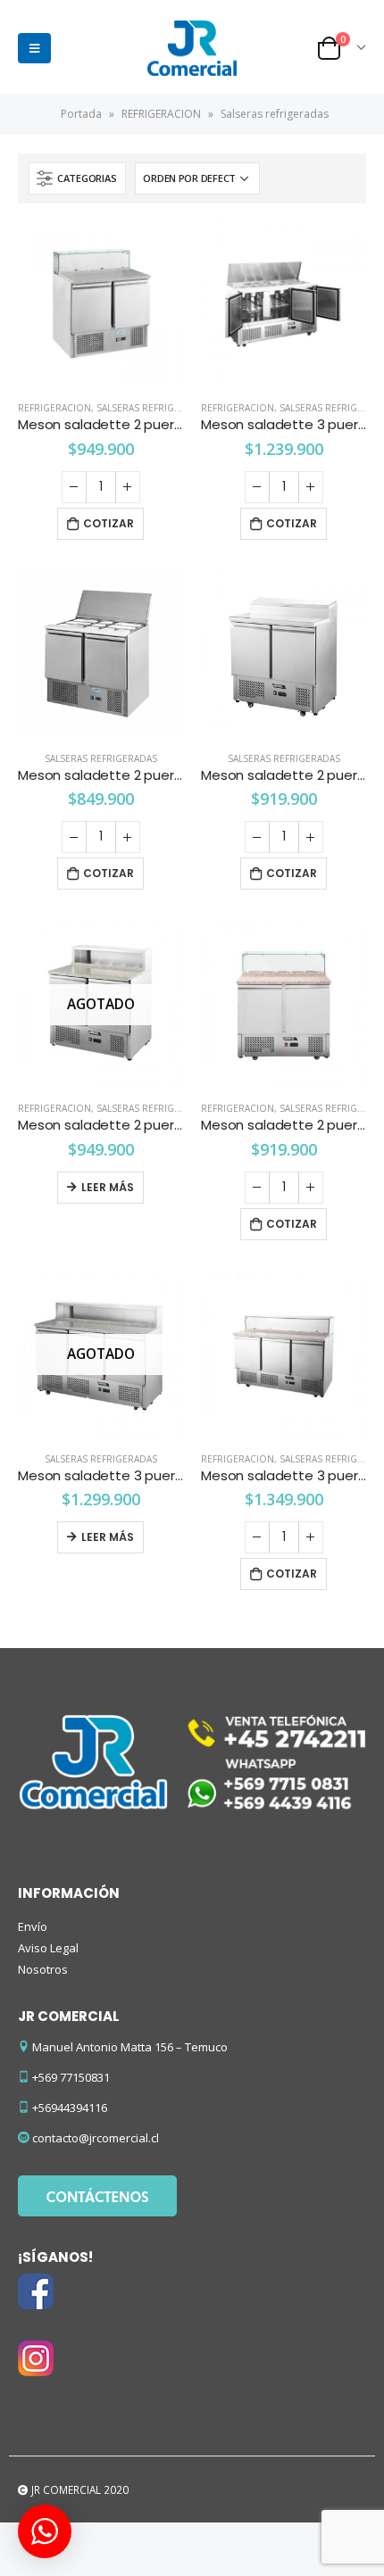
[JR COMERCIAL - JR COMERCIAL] (192, 48)
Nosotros (43, 1969)
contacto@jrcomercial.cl (96, 2138)
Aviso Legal (48, 1948)
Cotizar (109, 523)
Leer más (108, 1187)
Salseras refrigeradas (153, 408)
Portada (81, 114)
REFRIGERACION (161, 114)
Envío (33, 1926)
